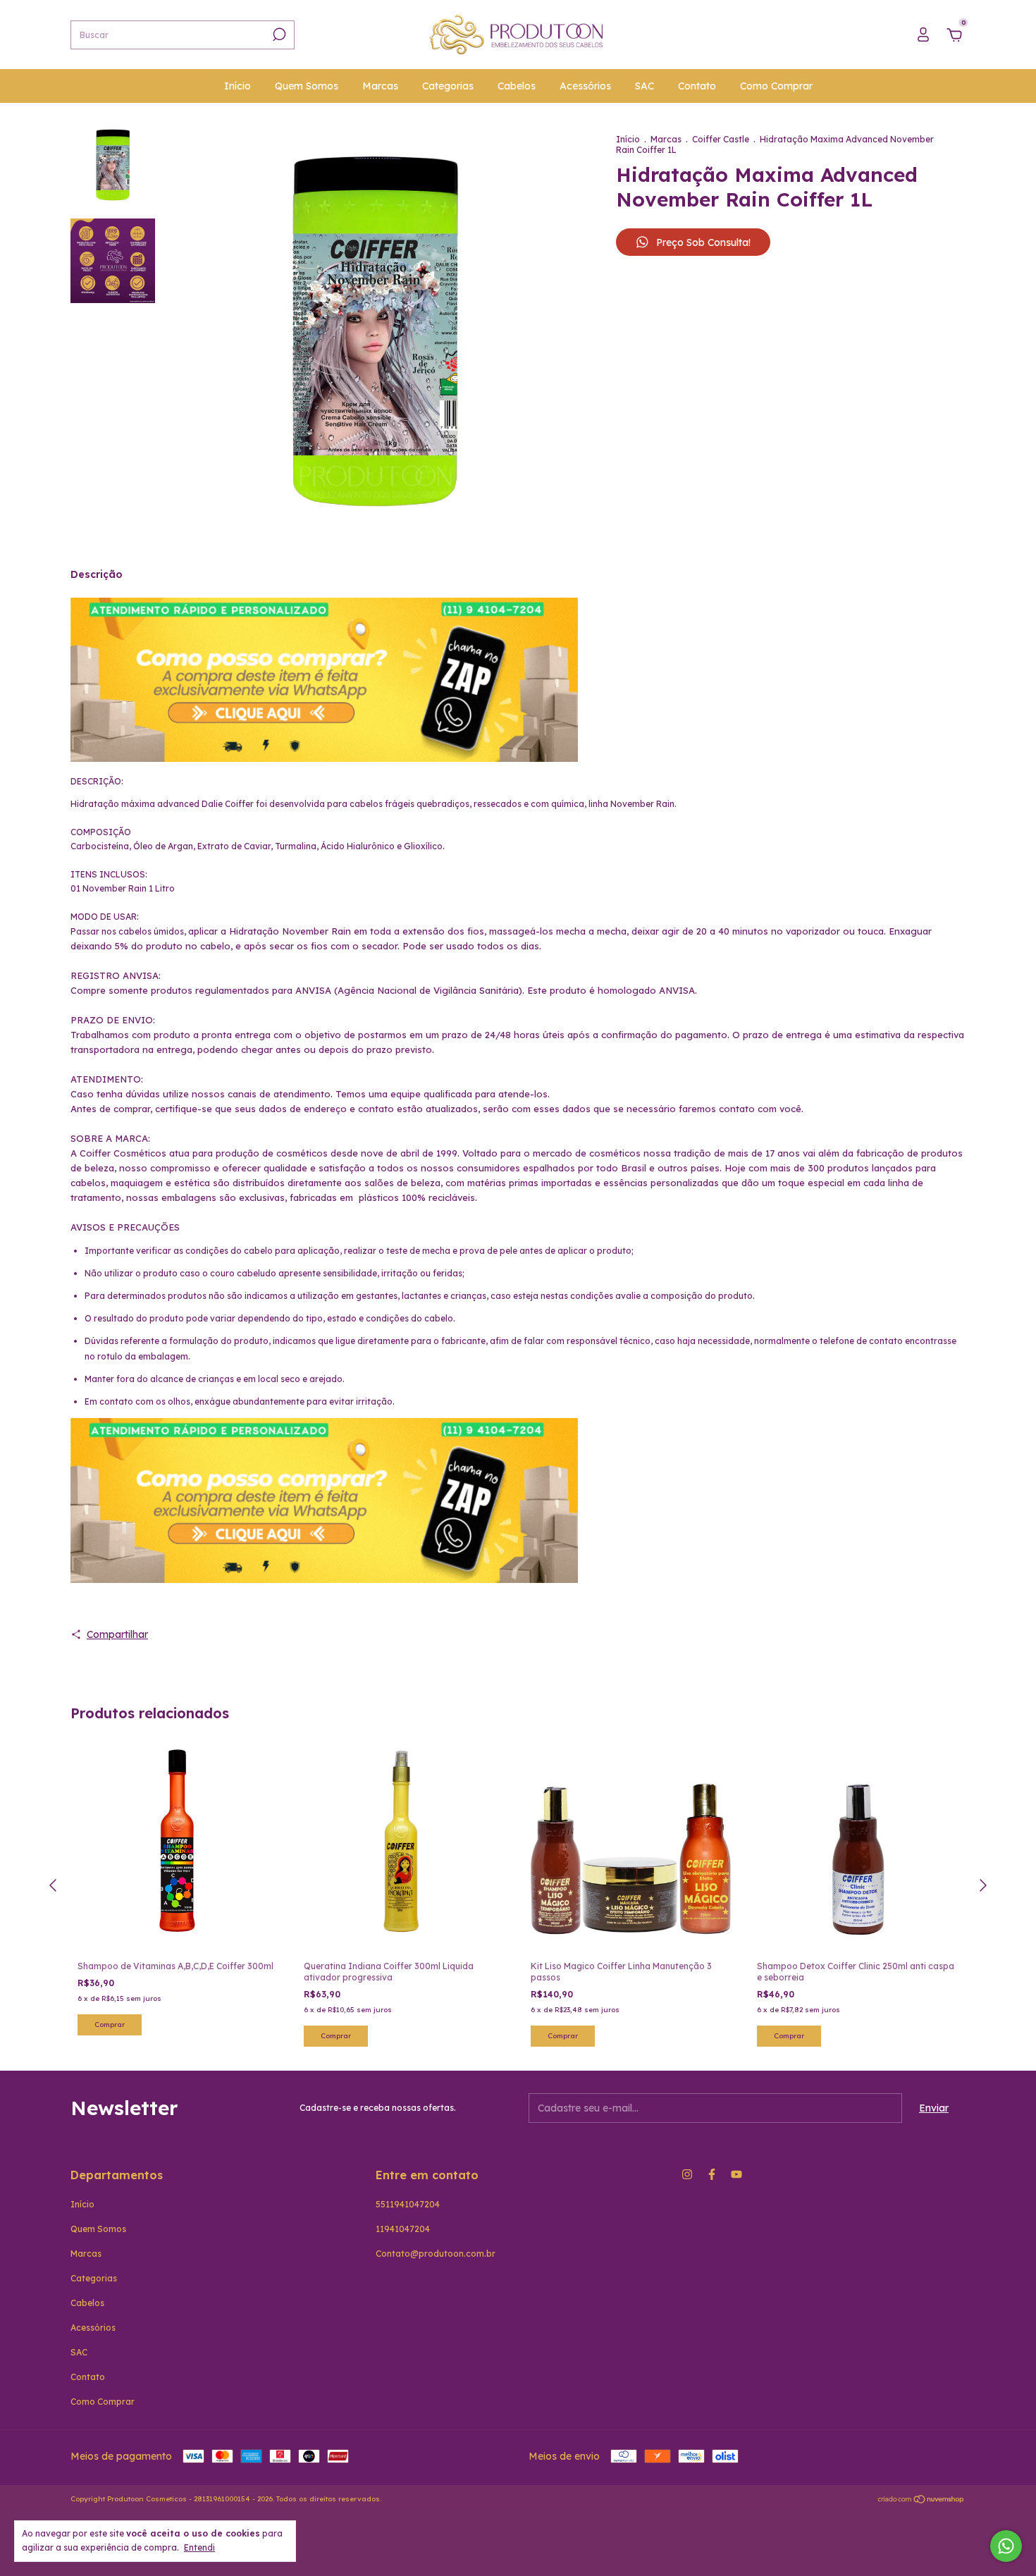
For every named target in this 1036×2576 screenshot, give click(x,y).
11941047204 (403, 2229)
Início (238, 86)
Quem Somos (307, 86)
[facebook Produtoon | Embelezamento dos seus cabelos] (712, 2174)
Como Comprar (776, 86)
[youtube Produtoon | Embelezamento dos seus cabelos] (736, 2174)
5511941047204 (408, 2204)
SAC (645, 86)
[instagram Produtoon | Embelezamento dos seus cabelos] (687, 2174)
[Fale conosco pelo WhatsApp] (1006, 2546)
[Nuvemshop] (921, 2501)
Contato (697, 86)
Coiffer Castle (721, 139)
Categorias (448, 86)
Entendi (199, 2547)
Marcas (380, 86)
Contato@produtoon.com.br (436, 2254)
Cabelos (517, 86)
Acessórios (585, 86)
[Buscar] (278, 35)
